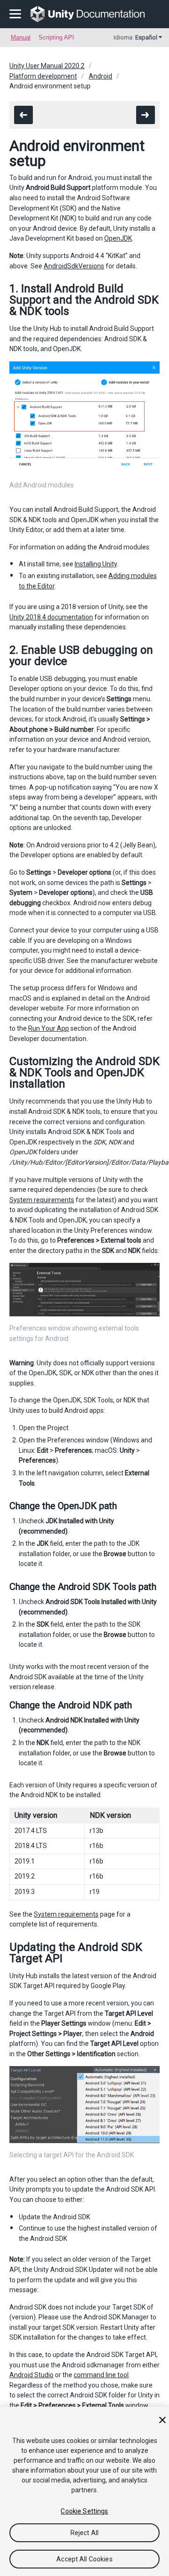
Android (100, 76)
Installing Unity (96, 564)
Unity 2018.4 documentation (51, 617)
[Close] (162, 2420)
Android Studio (31, 2375)
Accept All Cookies (84, 2559)
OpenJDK (118, 238)
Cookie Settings (84, 2511)
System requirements (42, 1200)
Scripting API (56, 37)
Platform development (43, 76)
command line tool (101, 2375)
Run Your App (49, 1028)
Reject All (84, 2533)
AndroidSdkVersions (74, 266)
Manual (21, 37)
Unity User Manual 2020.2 (47, 66)
